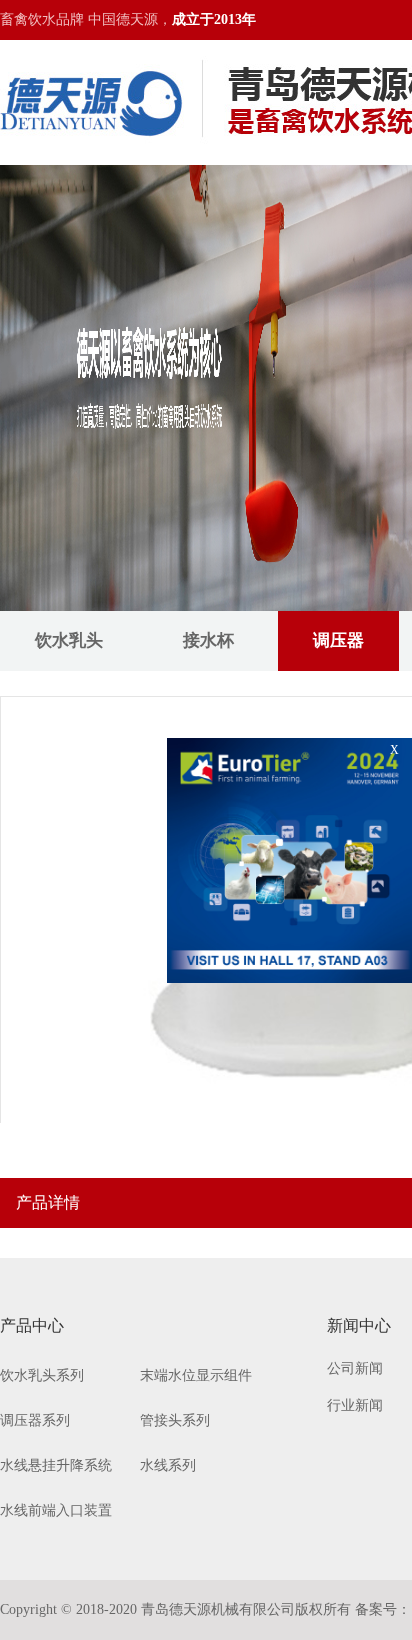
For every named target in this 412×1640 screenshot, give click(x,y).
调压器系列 (35, 1420)
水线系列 (168, 1465)
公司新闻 (355, 1368)
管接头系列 (175, 1420)
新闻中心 (359, 1325)
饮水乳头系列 (42, 1375)
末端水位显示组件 (196, 1375)
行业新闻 (355, 1405)
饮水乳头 (69, 640)
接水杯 (208, 640)
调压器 (338, 640)
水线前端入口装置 (56, 1510)
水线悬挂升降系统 (56, 1465)
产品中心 (32, 1325)
